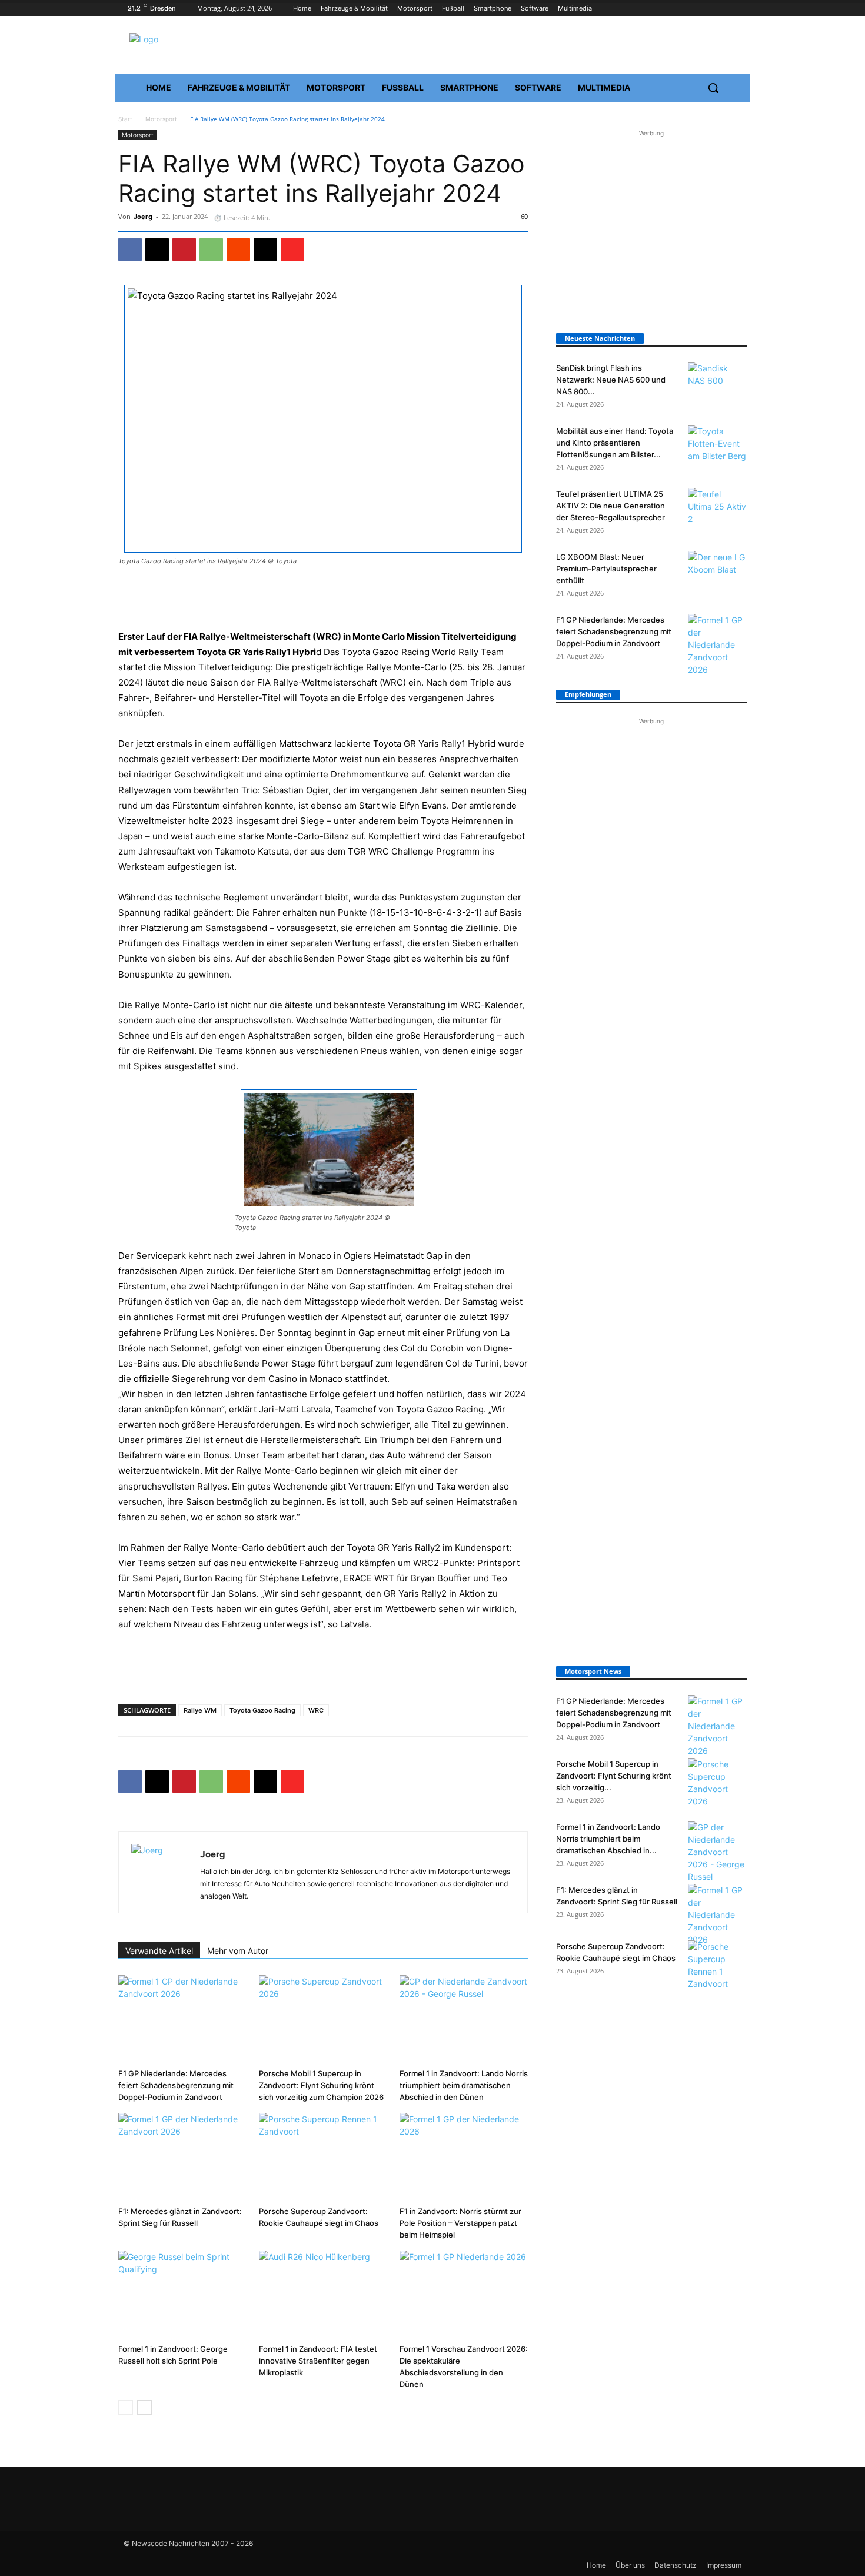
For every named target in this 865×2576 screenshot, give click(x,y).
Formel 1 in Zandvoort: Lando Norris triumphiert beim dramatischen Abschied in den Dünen (464, 2085)
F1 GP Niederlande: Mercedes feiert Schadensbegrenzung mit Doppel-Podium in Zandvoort (176, 2085)
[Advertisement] (323, 599)
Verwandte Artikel (159, 1951)
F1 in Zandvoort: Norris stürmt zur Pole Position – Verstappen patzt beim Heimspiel (460, 2223)
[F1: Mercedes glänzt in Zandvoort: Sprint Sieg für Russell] (182, 2157)
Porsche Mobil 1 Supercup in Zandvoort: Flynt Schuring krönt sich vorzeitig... (614, 1776)
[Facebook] (130, 250)
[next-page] (144, 2407)
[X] (157, 250)
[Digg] (265, 250)
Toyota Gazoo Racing (262, 1710)
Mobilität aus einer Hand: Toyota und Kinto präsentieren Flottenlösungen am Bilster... (615, 443)
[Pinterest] (184, 250)
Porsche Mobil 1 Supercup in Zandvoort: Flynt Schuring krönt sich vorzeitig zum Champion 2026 (321, 2085)
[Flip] (292, 250)
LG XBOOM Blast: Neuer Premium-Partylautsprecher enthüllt (606, 569)
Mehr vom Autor (238, 1951)
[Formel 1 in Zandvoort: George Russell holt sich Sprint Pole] (182, 2295)
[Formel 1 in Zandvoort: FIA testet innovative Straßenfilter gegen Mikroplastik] (323, 2295)
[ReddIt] (238, 250)
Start (125, 119)
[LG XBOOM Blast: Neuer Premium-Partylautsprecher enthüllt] (717, 571)
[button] (713, 88)
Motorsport (161, 119)
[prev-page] (126, 2407)
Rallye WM (200, 1710)
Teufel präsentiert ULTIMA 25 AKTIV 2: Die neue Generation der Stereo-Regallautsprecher (611, 506)
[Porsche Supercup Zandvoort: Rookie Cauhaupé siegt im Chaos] (323, 2157)
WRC (316, 1710)
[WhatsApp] (211, 250)
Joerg (143, 217)
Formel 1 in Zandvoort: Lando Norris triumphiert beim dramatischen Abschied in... (608, 1839)
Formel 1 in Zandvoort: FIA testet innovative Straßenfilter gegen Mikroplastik (318, 2361)
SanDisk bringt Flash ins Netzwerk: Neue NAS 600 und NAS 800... (611, 380)
